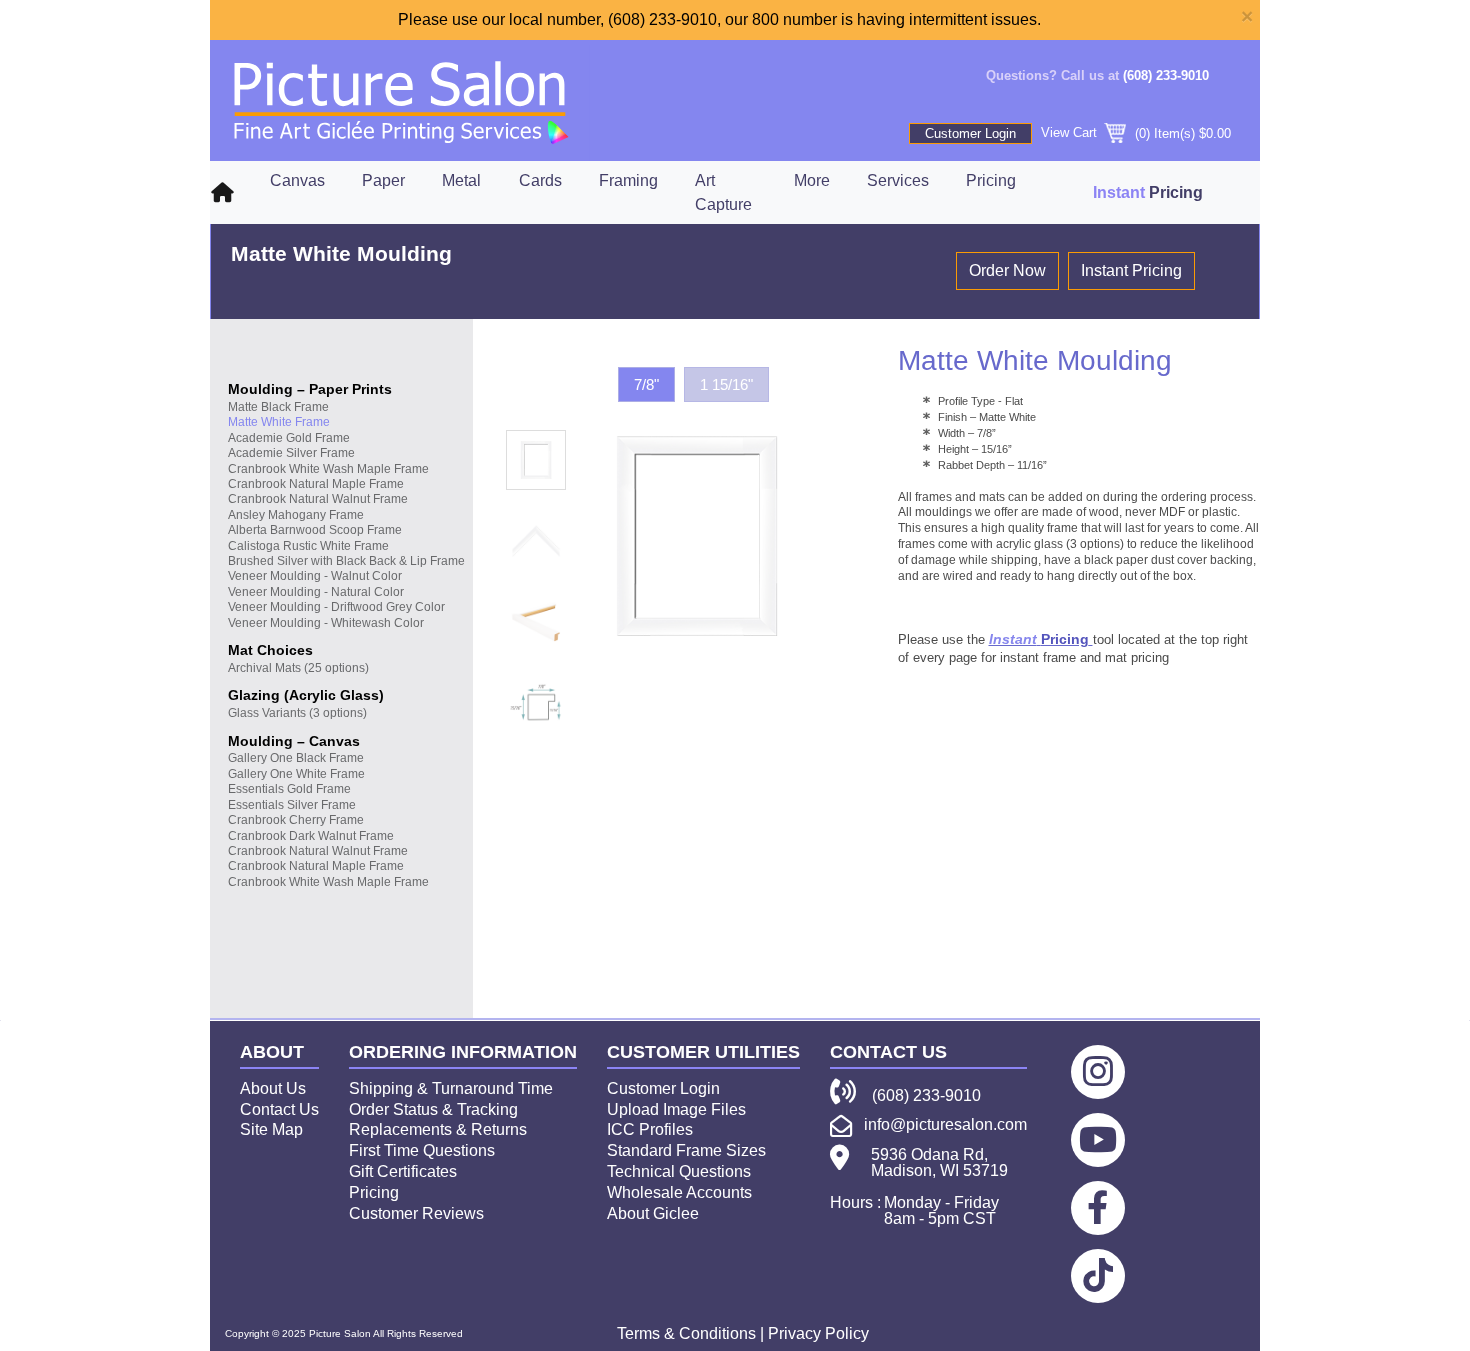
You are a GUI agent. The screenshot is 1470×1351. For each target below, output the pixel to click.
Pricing (991, 180)
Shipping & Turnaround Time (451, 1088)
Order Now (1007, 270)
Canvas (297, 180)
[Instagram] (1098, 1071)
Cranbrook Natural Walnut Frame (318, 499)
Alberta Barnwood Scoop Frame (315, 530)
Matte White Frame (279, 422)
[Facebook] (1097, 1207)
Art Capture (723, 192)
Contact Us (279, 1109)
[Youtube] (1098, 1139)
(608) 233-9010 (1166, 75)
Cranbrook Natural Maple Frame (316, 484)
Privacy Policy (818, 1333)
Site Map (271, 1129)
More (812, 180)
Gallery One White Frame (296, 774)
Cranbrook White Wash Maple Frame (328, 469)
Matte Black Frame (278, 407)
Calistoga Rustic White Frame (308, 546)
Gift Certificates (403, 1171)
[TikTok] (1098, 1275)
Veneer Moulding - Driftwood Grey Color (336, 607)
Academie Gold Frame (289, 438)
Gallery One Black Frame (296, 758)
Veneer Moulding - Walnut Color (315, 576)
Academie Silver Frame (291, 453)
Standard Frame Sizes (686, 1150)
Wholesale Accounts (679, 1192)
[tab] (529, 461)
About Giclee (653, 1213)
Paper (383, 180)
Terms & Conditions (686, 1333)
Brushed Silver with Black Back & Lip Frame (346, 561)
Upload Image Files (676, 1109)
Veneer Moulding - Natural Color (316, 592)
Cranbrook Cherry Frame (296, 820)
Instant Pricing (1131, 270)
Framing (628, 180)
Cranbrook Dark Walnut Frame (311, 836)
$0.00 (1215, 133)
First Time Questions (422, 1150)
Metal (461, 180)
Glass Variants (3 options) (297, 713)
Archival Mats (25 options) (298, 668)
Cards (540, 180)
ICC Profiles (650, 1129)
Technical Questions (679, 1171)
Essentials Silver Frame (292, 805)
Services (898, 180)
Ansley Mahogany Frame (296, 515)
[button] (646, 384)
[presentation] (536, 460)
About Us (273, 1088)
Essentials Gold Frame (289, 789)
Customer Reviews (416, 1213)
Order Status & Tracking (433, 1109)
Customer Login (970, 133)
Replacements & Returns (438, 1129)
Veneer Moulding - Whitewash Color (326, 623)
